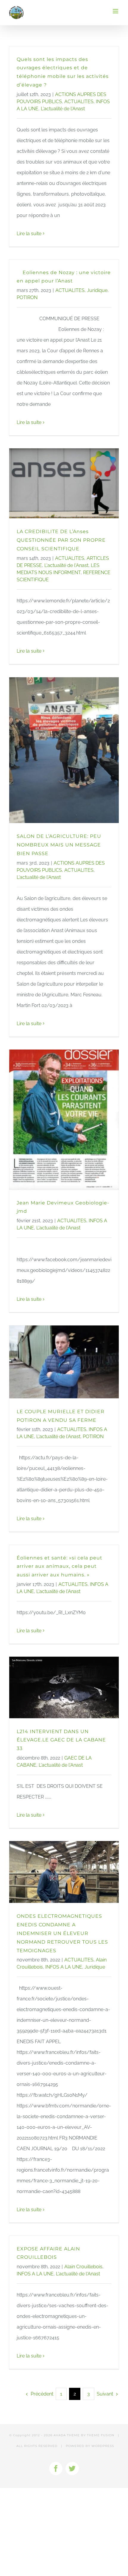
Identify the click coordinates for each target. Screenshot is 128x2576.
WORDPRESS (103, 2446)
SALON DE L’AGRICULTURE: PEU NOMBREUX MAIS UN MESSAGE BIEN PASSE (59, 845)
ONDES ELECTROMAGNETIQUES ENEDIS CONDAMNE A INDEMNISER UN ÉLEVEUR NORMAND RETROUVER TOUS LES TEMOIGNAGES (62, 1933)
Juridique (97, 290)
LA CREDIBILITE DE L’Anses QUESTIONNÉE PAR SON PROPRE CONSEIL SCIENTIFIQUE (61, 540)
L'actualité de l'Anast (63, 109)
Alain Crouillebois (83, 2267)
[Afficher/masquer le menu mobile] (116, 11)
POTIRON (27, 297)
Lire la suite (29, 234)
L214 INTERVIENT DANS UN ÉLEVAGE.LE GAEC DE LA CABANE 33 (61, 1740)
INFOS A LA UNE (64, 1967)
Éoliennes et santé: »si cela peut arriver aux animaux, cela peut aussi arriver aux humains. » (60, 1566)
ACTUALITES (79, 102)
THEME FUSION (101, 2435)
